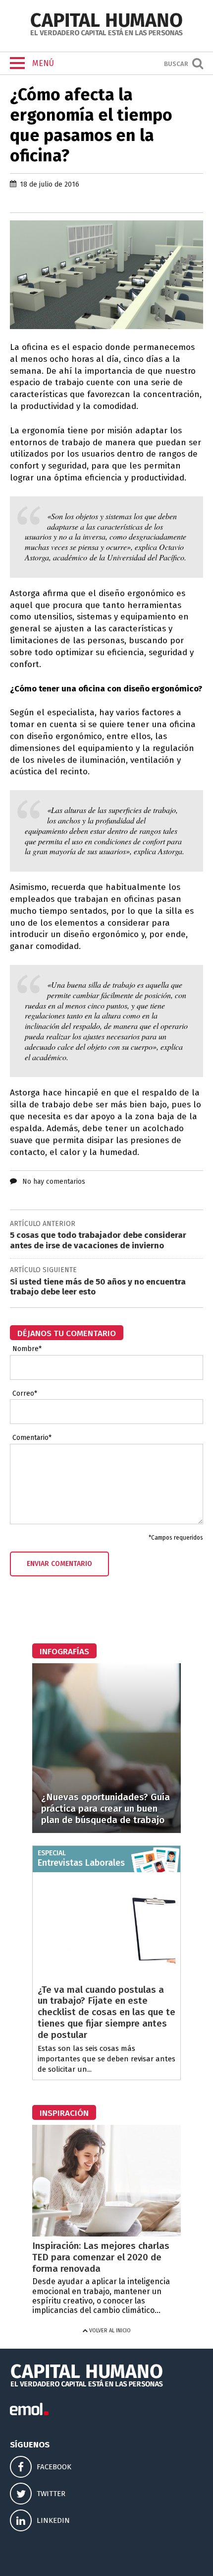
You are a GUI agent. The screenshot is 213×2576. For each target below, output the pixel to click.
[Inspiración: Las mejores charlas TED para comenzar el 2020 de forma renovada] (106, 2234)
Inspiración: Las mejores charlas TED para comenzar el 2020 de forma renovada (101, 2257)
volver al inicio (109, 2331)
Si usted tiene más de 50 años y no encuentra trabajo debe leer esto (98, 1287)
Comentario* (32, 1438)
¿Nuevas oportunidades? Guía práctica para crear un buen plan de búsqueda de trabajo (106, 1808)
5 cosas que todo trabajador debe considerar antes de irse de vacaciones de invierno (98, 1240)
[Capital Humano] (106, 34)
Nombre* (27, 1349)
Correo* (25, 1394)
